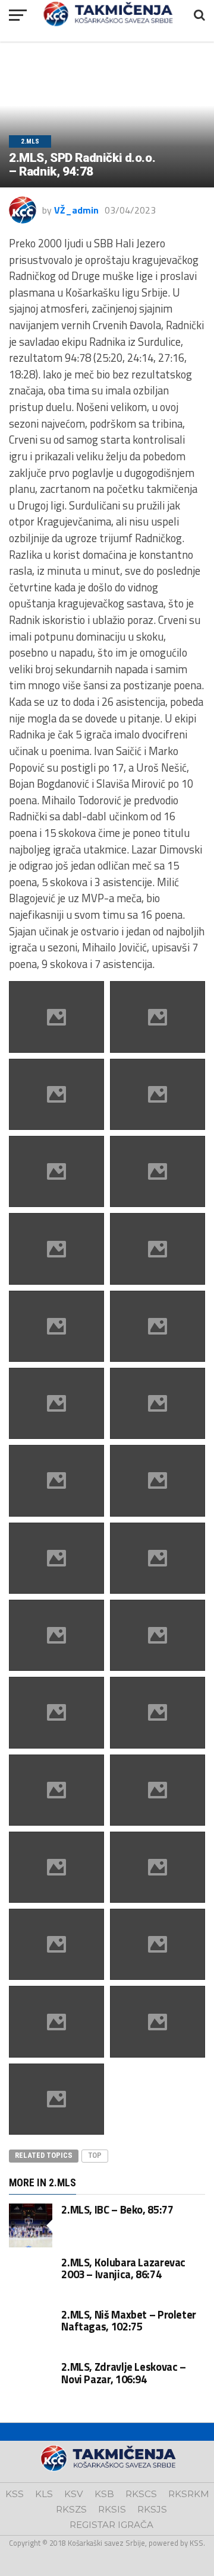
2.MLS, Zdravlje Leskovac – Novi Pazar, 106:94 (123, 2373)
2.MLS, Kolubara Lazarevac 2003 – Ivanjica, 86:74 (123, 2268)
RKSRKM (189, 2494)
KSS (15, 2494)
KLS (44, 2494)
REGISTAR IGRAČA (111, 2525)
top (95, 2155)
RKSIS (112, 2509)
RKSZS (71, 2509)
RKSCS (141, 2494)
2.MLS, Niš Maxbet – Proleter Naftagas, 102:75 (129, 2320)
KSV (74, 2494)
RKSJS (152, 2509)
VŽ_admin (76, 210)
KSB (104, 2494)
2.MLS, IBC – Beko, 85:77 (117, 2209)
